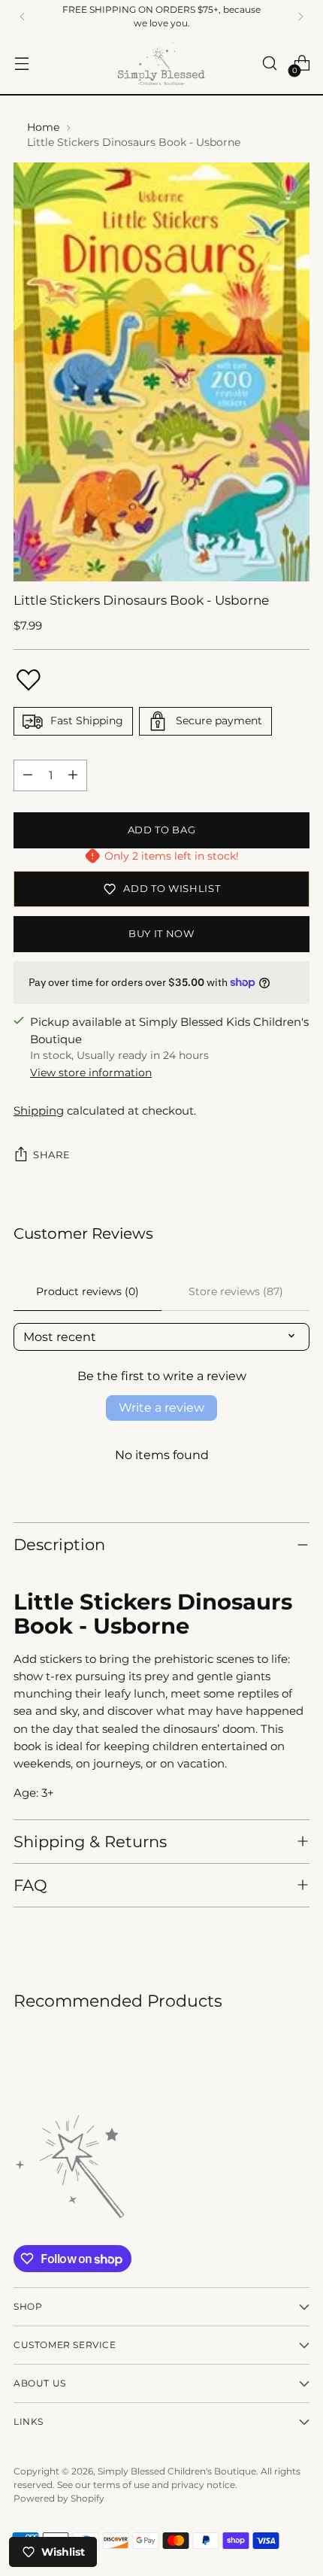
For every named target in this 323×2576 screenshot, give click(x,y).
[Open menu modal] (21, 64)
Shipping (39, 1111)
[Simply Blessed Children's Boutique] (161, 64)
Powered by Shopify (59, 2498)
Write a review (161, 1408)
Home (43, 127)
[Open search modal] (269, 64)
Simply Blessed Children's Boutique (177, 2471)
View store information (91, 1073)
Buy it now (161, 933)
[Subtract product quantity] (28, 775)
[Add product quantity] (73, 775)
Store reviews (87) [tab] (236, 1291)
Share (51, 1154)
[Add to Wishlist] (29, 680)
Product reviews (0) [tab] (88, 1291)
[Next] (300, 17)
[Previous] (23, 17)
